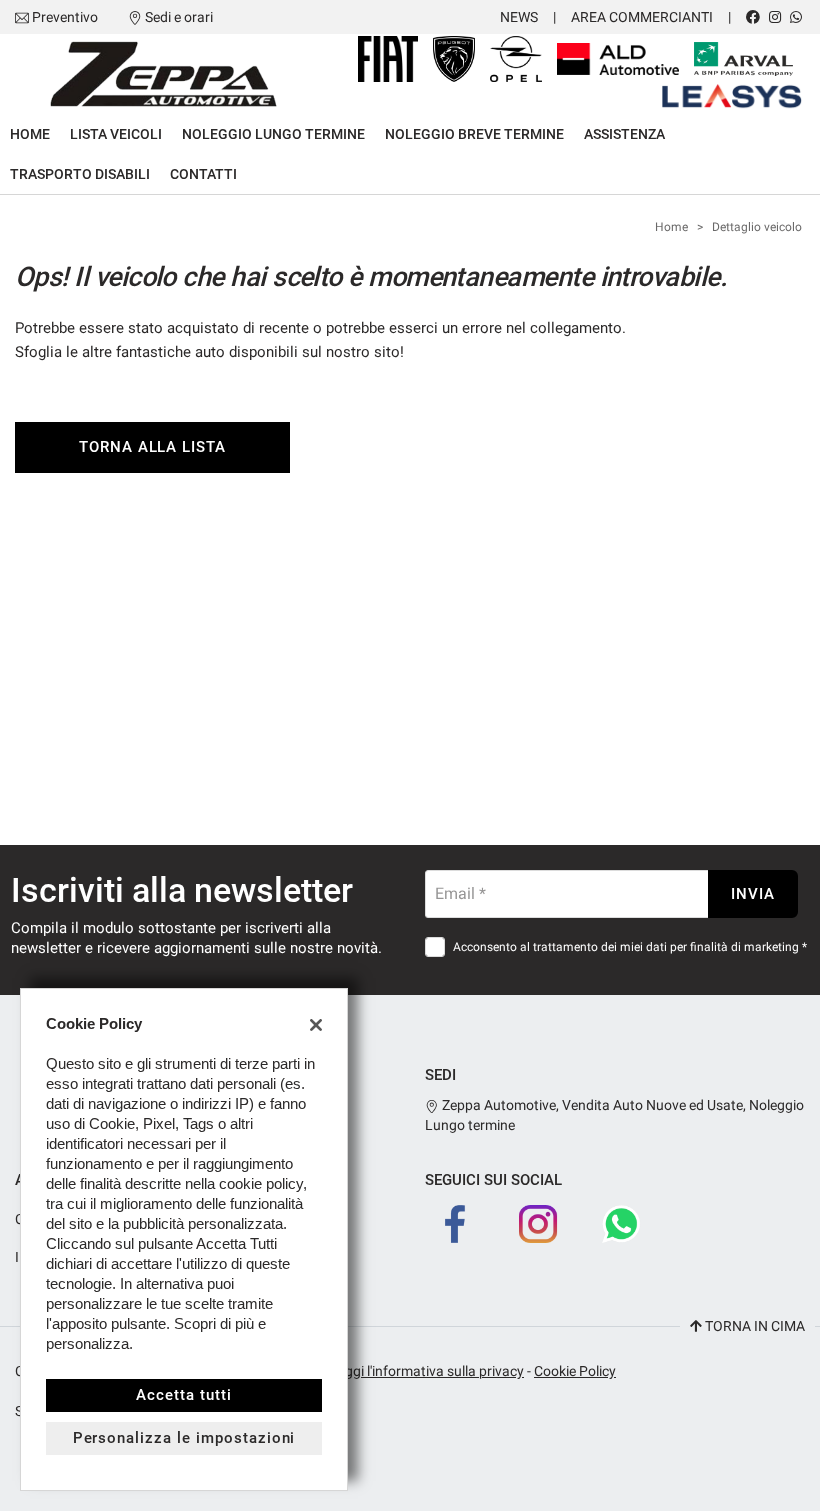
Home (30, 134)
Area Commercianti (642, 17)
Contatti (203, 174)
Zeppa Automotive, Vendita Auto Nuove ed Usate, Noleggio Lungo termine (614, 1115)
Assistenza (624, 134)
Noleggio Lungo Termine (273, 134)
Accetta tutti (183, 1395)
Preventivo (65, 17)
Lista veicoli (116, 134)
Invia (753, 894)
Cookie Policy (575, 1371)
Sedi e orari (179, 17)
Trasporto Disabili (80, 174)
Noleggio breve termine (474, 134)
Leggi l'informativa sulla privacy (427, 1371)
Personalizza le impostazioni (184, 1438)
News (519, 17)
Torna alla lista (152, 447)
